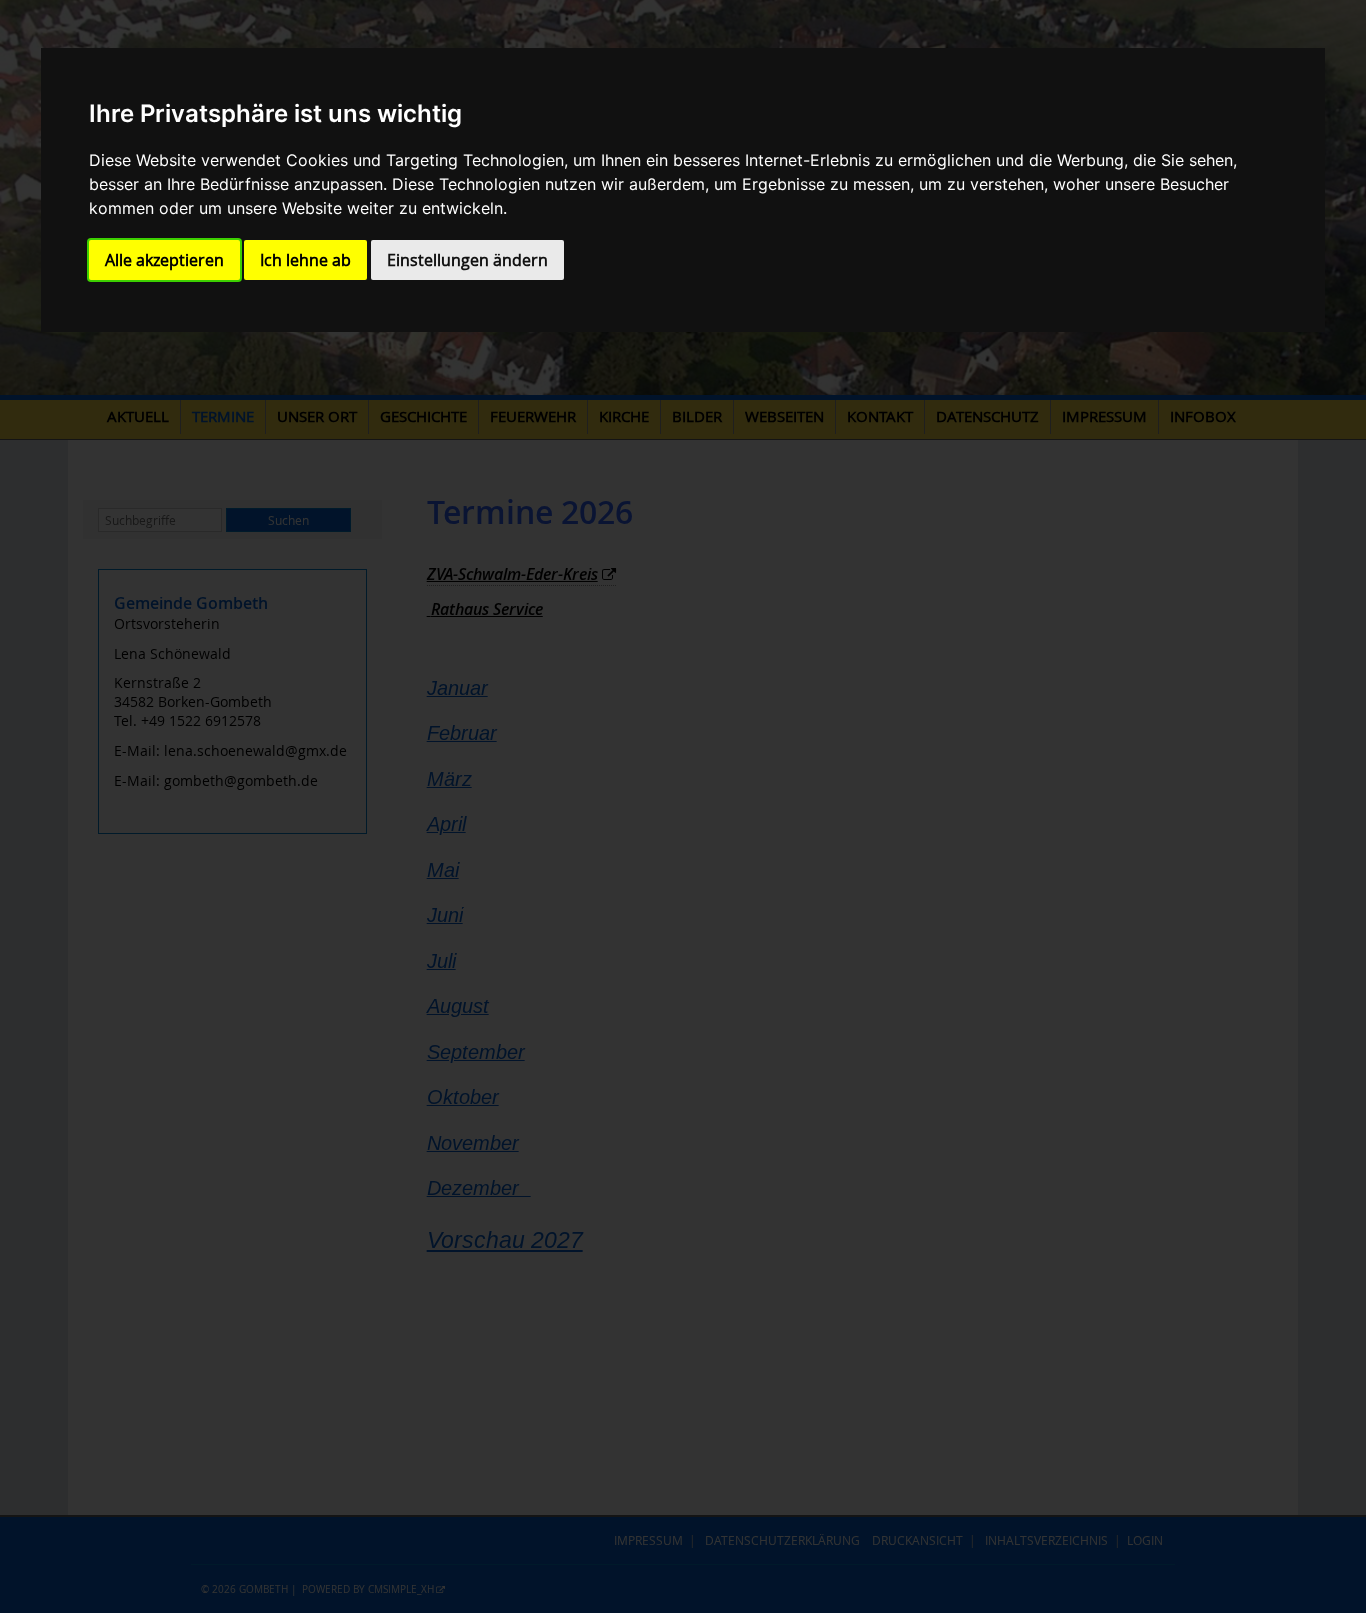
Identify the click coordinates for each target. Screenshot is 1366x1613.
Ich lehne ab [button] (305, 260)
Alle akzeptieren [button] (164, 260)
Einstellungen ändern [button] (467, 260)
